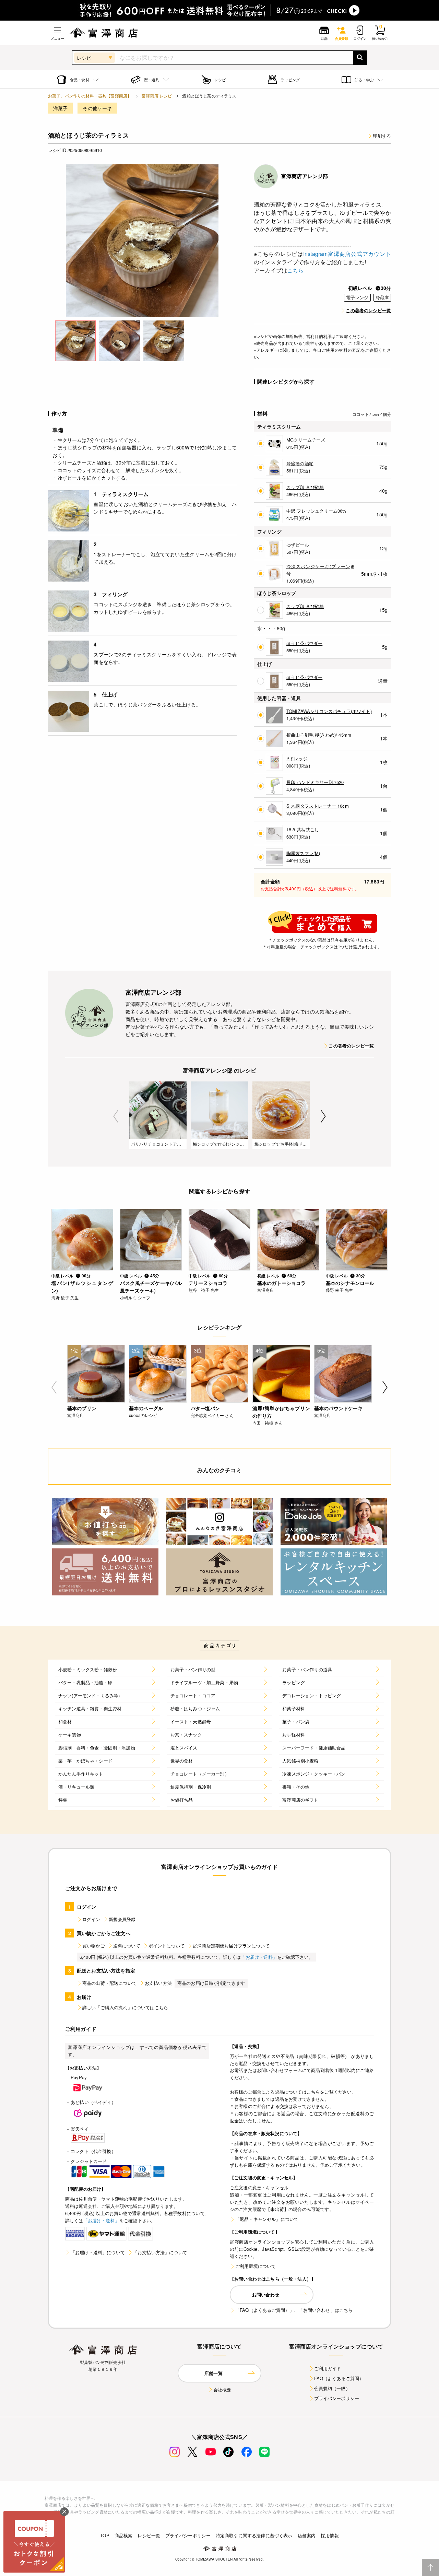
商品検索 (124, 2535)
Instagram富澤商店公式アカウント (347, 254)
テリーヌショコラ (208, 1283)
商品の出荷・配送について (109, 1983)
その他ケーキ (97, 108)
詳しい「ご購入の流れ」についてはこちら (125, 2007)
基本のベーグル (146, 1408)
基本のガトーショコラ (282, 1283)
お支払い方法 (158, 1983)
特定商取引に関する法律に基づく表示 (254, 2535)
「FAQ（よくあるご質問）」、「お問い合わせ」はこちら (294, 2310)
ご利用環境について (256, 2266)
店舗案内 (307, 2535)
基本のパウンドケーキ (339, 1408)
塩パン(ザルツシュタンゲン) (82, 1287)
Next (323, 1116)
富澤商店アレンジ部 (305, 176)
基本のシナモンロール (350, 1283)
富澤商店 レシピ (157, 96)
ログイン (91, 1919)
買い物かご (94, 1946)
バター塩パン (205, 1408)
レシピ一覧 (149, 2535)
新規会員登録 (122, 1919)
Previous (116, 1116)
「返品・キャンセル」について (267, 2219)
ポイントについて (167, 1946)
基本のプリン (82, 1408)
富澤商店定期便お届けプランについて (231, 1946)
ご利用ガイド (328, 2368)
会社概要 (222, 2390)
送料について (127, 1946)
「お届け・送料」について (98, 2252)
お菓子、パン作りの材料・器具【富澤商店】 (90, 96)
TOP (105, 2535)
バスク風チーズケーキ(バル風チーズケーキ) (151, 1287)
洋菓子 (60, 108)
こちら (295, 270)
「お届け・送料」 (259, 1957)
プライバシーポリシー (337, 2398)
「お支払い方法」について (160, 2252)
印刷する (382, 136)
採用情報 (330, 2535)
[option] (142, 241)
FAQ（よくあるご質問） (339, 2378)
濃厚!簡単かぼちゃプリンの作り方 (281, 1412)
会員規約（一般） (332, 2388)
